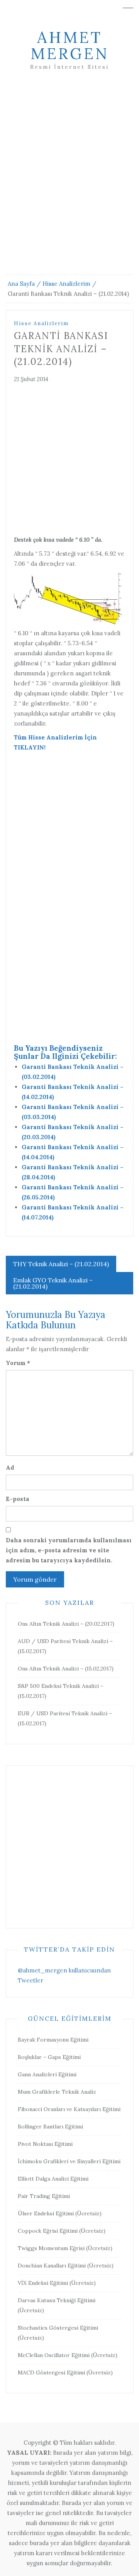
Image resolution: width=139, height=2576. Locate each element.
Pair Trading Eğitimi (44, 2196)
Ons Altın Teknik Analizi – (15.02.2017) (66, 1669)
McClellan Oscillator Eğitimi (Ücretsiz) (68, 2355)
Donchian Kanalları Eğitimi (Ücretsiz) (66, 2266)
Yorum (18, 1363)
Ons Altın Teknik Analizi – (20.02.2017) (66, 1624)
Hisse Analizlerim (41, 323)
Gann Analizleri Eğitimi (47, 2074)
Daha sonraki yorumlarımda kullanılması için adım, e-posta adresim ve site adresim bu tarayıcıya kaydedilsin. (69, 1550)
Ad (10, 1468)
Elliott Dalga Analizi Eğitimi (53, 2179)
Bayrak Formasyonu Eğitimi (53, 2040)
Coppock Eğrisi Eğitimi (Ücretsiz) (62, 2231)
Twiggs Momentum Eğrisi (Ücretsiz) (65, 2248)
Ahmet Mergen (70, 45)
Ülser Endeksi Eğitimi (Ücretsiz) (60, 2213)
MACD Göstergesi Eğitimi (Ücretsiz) (65, 2372)
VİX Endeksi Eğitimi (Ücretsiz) (57, 2283)
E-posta (18, 1499)
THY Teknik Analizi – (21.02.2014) (61, 1264)
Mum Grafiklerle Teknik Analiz (57, 2092)
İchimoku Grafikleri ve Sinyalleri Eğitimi (69, 2161)
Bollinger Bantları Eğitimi (50, 2127)
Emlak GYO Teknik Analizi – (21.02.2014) (53, 1283)
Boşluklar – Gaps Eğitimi (49, 2057)
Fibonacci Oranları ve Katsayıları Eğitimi (69, 2109)
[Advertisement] (69, 182)
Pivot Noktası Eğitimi (45, 2144)
